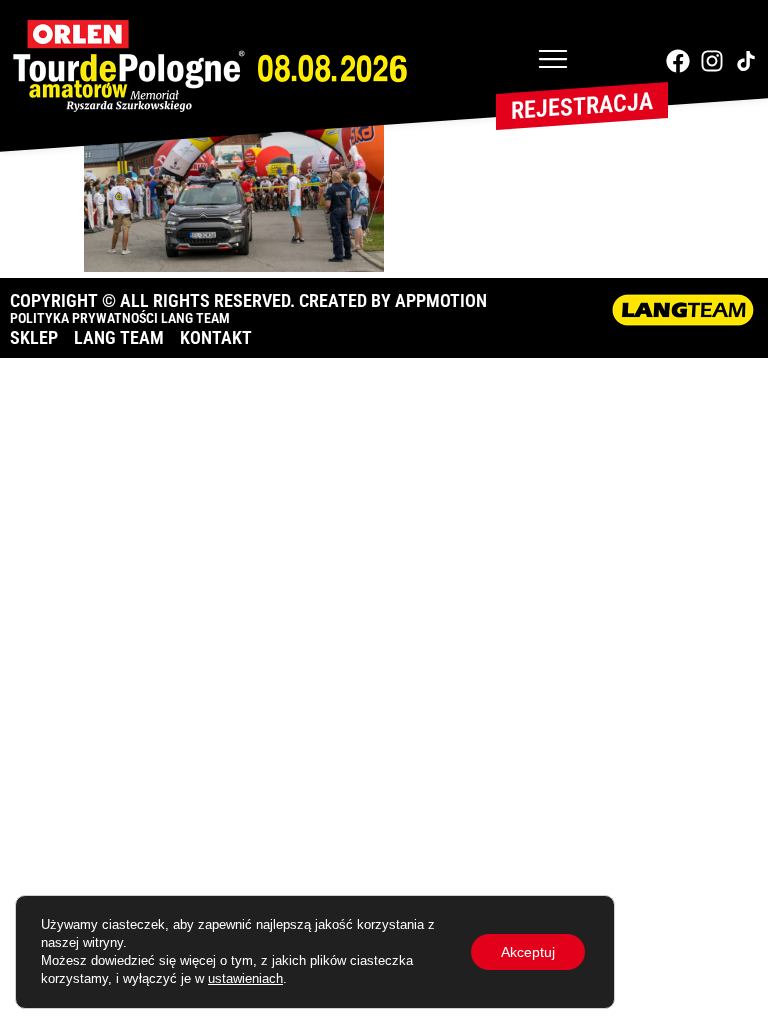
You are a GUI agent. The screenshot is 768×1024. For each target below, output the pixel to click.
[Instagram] (712, 61)
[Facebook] (678, 61)
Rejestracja (582, 106)
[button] (553, 61)
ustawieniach (245, 978)
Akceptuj (528, 952)
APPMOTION (441, 300)
